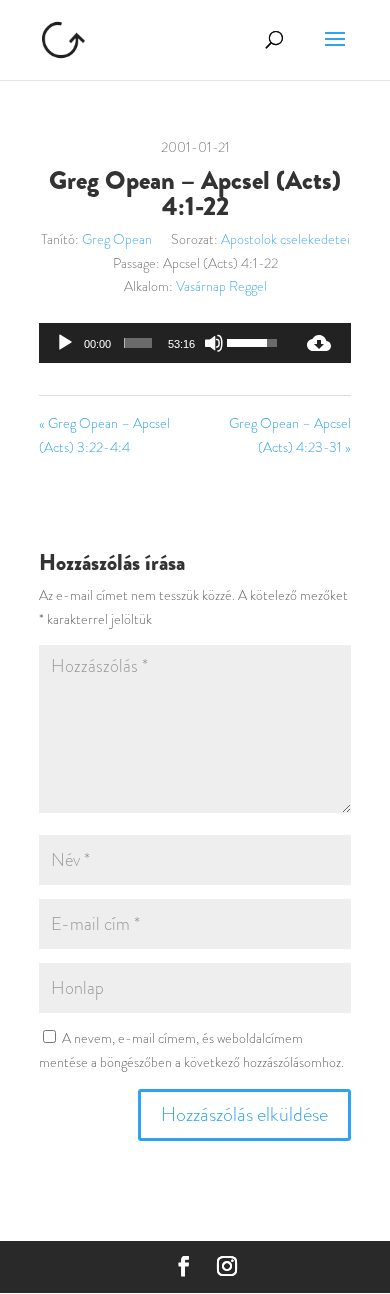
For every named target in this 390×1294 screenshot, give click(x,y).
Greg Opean (117, 239)
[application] (163, 343)
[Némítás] (214, 343)
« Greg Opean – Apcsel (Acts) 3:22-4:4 (104, 435)
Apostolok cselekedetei (285, 239)
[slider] (138, 343)
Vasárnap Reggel (221, 286)
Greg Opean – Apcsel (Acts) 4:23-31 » (290, 435)
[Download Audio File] (319, 343)
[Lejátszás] (65, 343)
